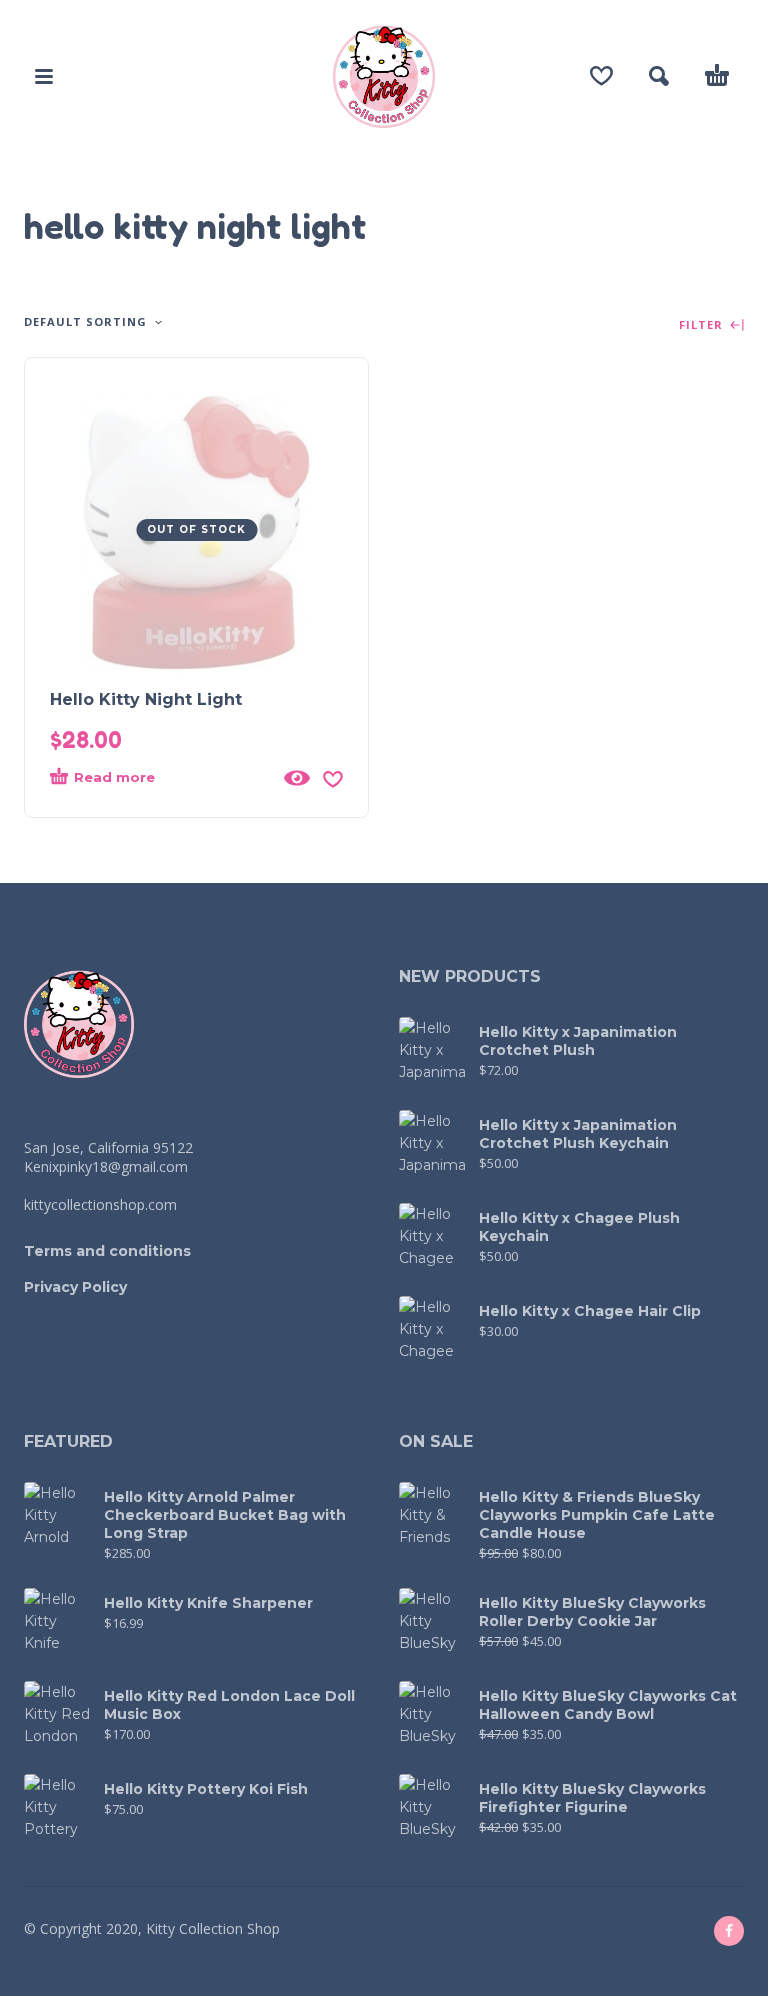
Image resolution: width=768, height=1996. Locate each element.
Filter (703, 325)
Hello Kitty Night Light (146, 699)
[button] (44, 76)
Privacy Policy (75, 1287)
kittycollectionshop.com (100, 1204)
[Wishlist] (601, 76)
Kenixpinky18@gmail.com (106, 1166)
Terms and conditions (107, 1251)
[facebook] (729, 1931)
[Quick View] (297, 778)
